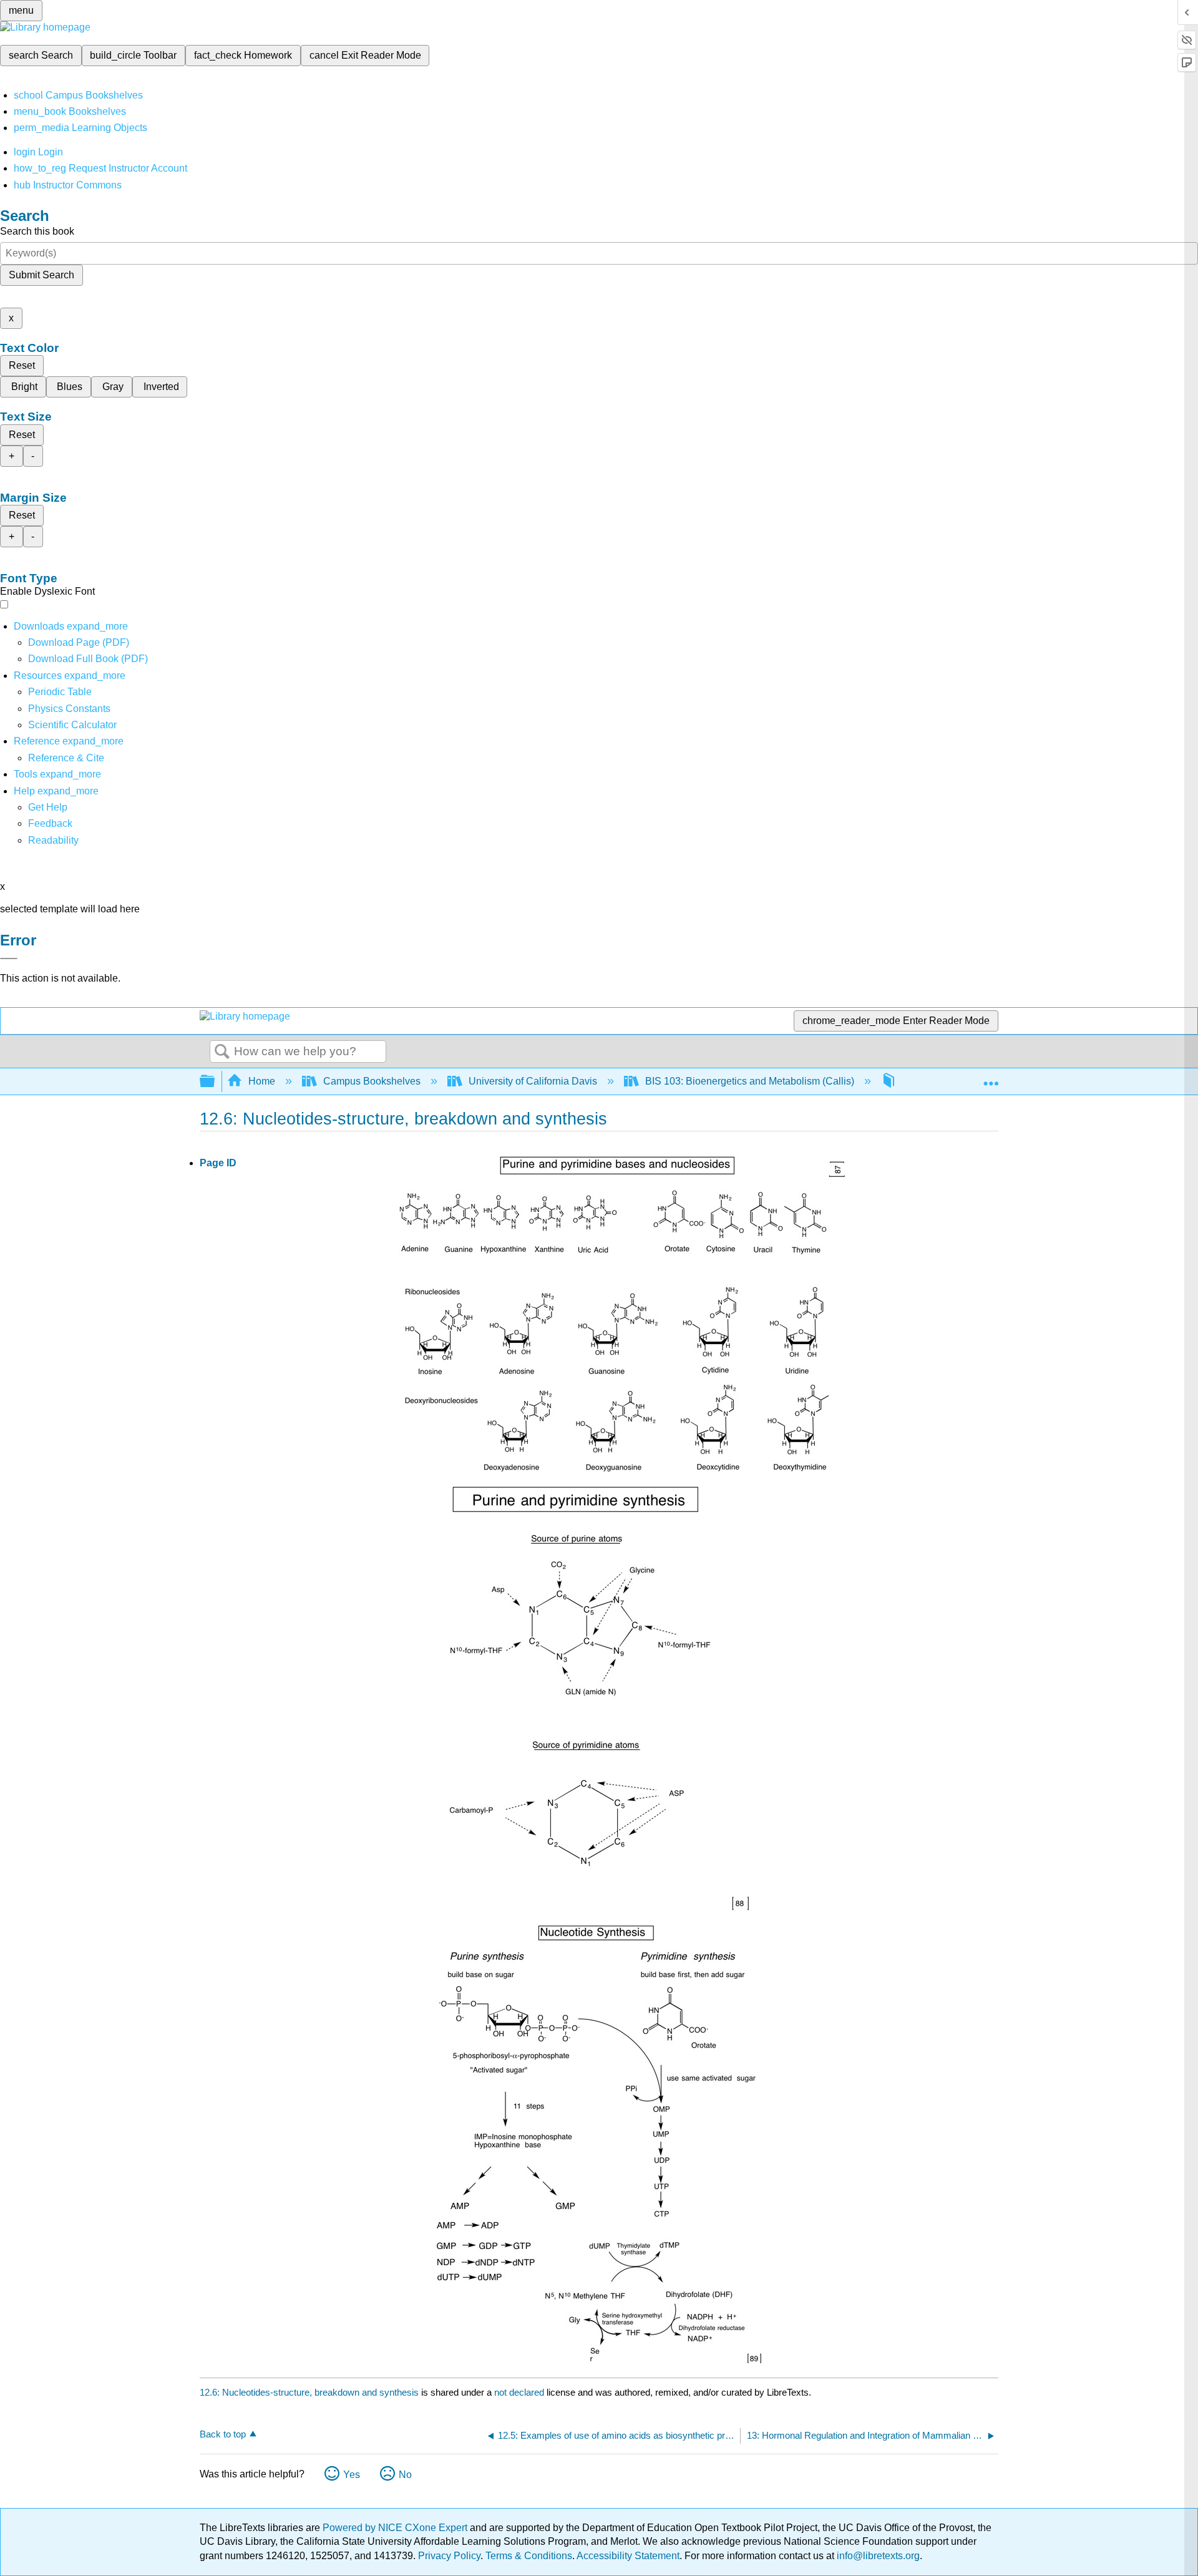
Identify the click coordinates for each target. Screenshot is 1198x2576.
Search (222, 1052)
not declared (520, 2392)
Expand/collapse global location (991, 1078)
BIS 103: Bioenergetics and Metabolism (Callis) (750, 1081)
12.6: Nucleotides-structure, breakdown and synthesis (309, 2392)
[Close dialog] (9, 959)
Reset (22, 365)
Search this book (37, 231)
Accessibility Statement (628, 2556)
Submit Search (41, 275)
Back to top (223, 2434)
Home (262, 1081)
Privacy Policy (449, 2556)
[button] (50, 823)
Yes (352, 2475)
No (405, 2475)
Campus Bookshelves (372, 1081)
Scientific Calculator (72, 725)
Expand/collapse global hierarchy (215, 1082)
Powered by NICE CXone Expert (396, 2528)
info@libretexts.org (877, 2556)
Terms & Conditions (529, 2556)
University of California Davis (533, 1081)
